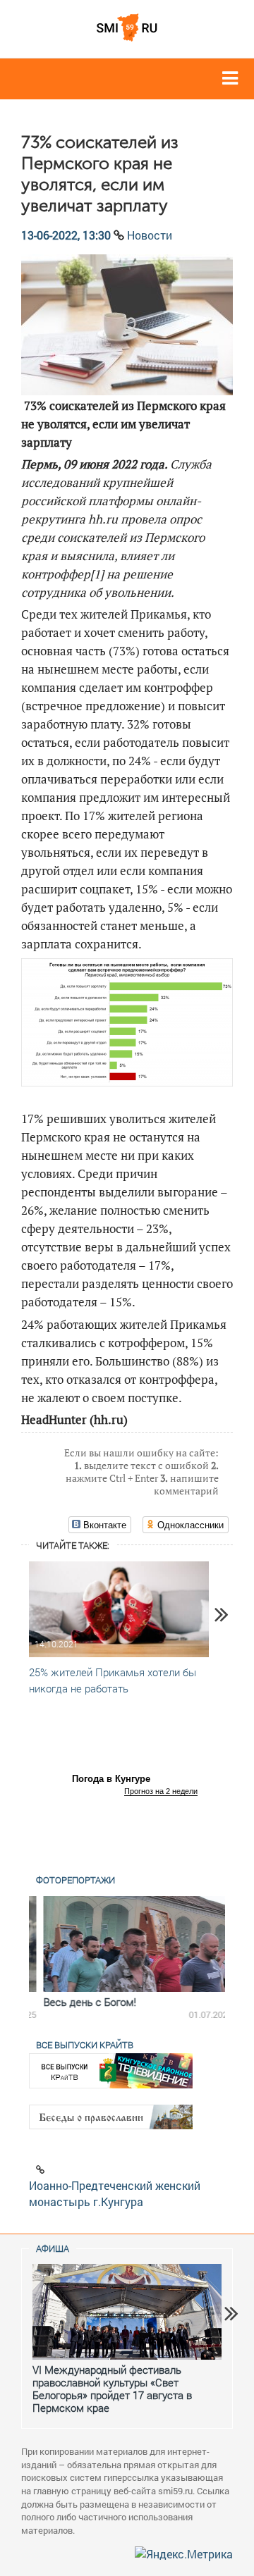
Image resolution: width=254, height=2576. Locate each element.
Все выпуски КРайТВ (85, 2045)
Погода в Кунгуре (111, 1779)
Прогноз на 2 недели (161, 1791)
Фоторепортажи (75, 1880)
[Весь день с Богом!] (127, 1944)
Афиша (53, 2248)
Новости (150, 235)
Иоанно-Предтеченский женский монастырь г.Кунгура (115, 2193)
